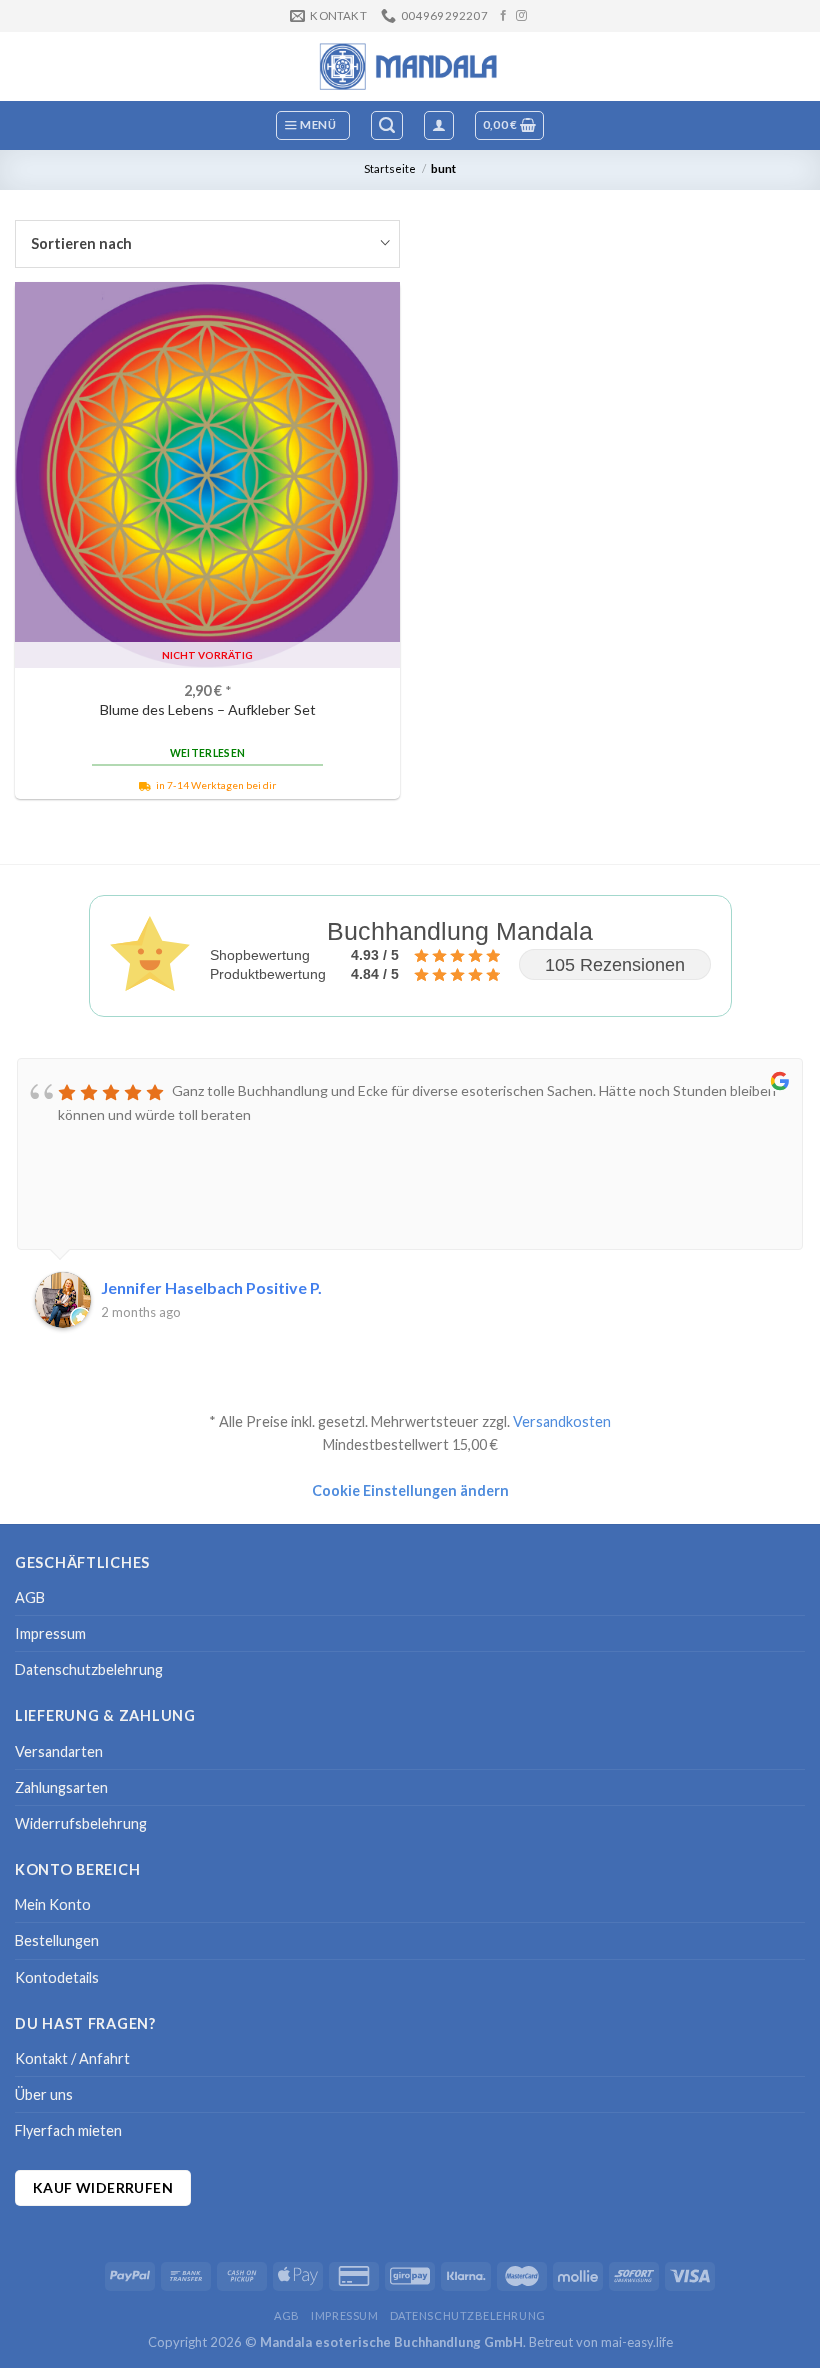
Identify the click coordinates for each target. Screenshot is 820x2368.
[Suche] (387, 125)
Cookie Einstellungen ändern (410, 1490)
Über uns (44, 2094)
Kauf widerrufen (103, 2187)
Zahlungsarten (61, 1787)
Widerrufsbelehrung (81, 1823)
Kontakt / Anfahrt (72, 2058)
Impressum (50, 1633)
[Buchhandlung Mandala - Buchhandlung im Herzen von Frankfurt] (410, 66)
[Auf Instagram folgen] (521, 16)
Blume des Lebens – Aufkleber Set (208, 709)
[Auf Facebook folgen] (503, 16)
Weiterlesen (207, 753)
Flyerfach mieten (68, 2130)
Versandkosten (562, 1421)
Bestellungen (57, 1940)
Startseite (390, 168)
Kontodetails (57, 1977)
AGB (30, 1597)
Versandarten (59, 1751)
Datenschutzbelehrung (89, 1669)
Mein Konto (53, 1904)
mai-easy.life (637, 2342)
